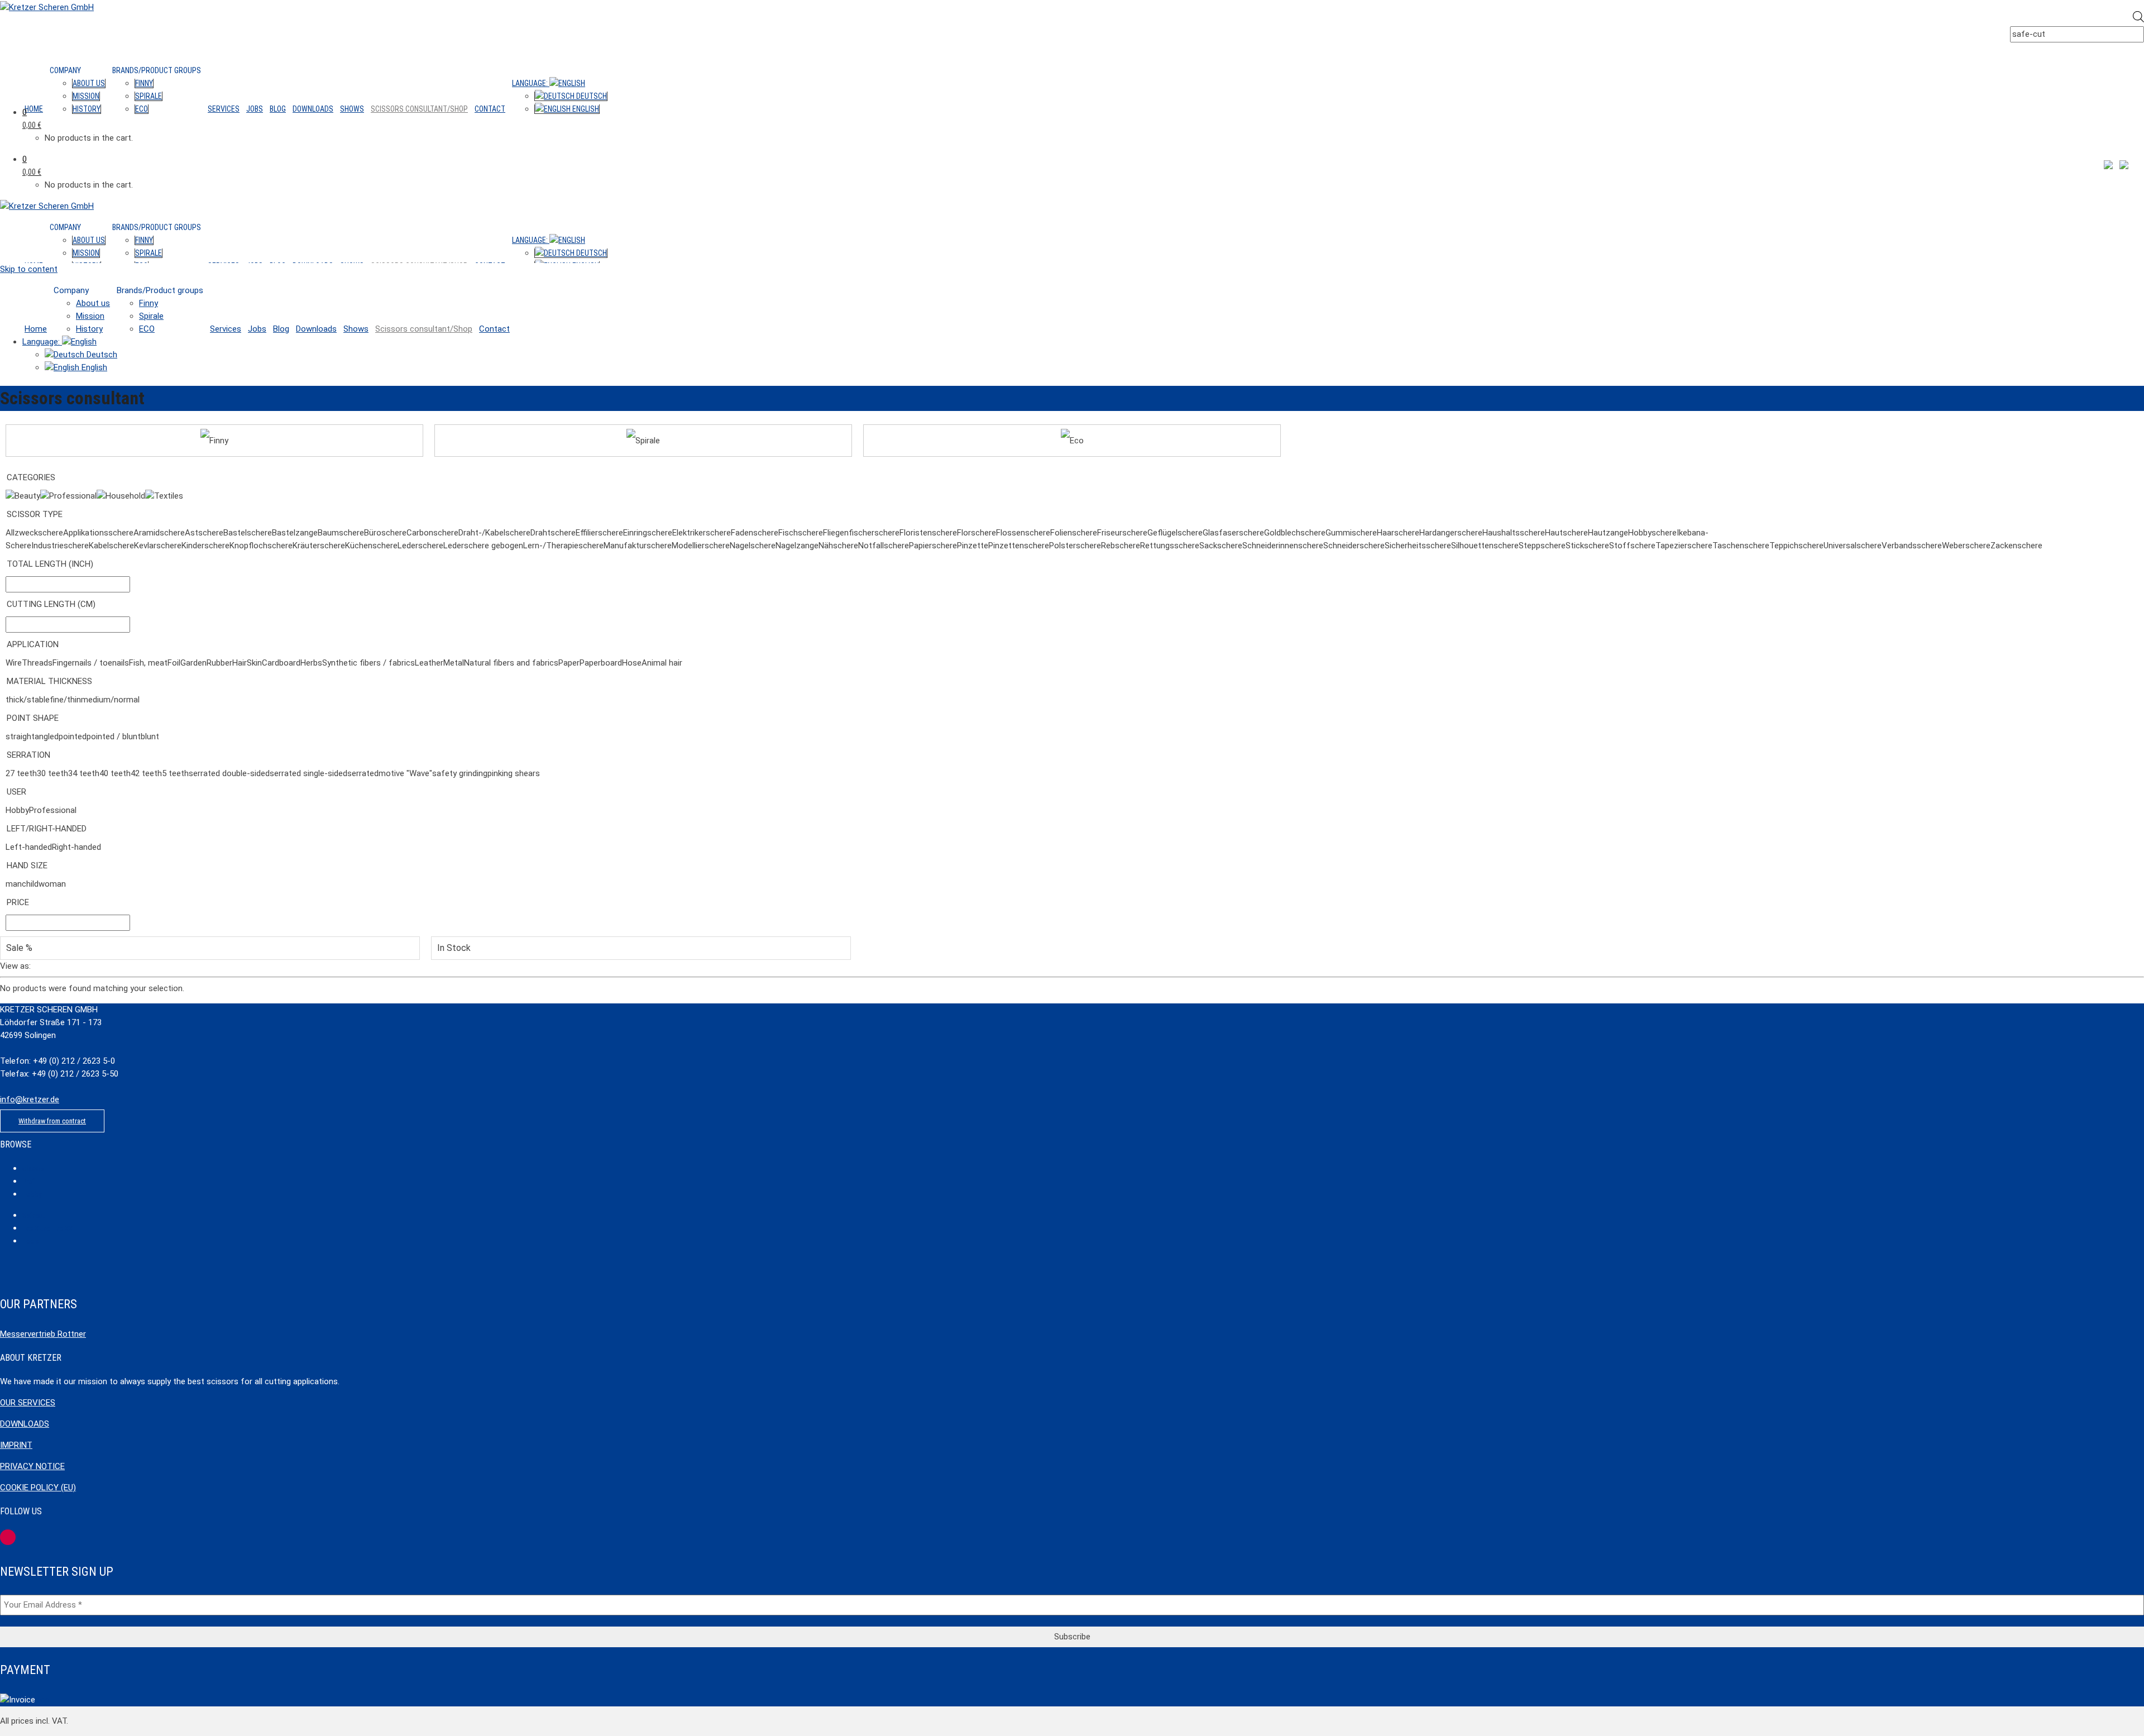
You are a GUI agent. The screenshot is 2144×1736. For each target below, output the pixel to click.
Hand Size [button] (27, 865)
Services (224, 109)
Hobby (32, 1194)
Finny (144, 83)
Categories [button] (31, 477)
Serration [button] (28, 755)
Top (42, 1700)
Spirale (149, 96)
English (585, 109)
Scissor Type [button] (35, 514)
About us (89, 83)
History (87, 109)
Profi (29, 1181)
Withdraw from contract (52, 1121)
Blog (278, 109)
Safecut (33, 1215)
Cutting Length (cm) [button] (51, 604)
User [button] (16, 792)
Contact (490, 109)
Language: (531, 83)
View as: (15, 966)
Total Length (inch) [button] (50, 564)
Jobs (255, 109)
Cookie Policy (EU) (38, 1488)
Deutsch (591, 96)
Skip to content (29, 269)
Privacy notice (32, 1466)
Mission (86, 96)
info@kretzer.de (30, 1099)
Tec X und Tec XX (47, 1228)
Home (34, 109)
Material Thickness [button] (49, 681)
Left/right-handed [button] (47, 829)
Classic (33, 1168)
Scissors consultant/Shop (419, 109)
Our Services (28, 1403)
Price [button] (18, 902)
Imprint (16, 1445)
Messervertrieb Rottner (43, 1334)
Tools (31, 1241)
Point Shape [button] (33, 718)
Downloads (313, 109)
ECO (142, 109)
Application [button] (33, 644)
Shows (352, 109)
